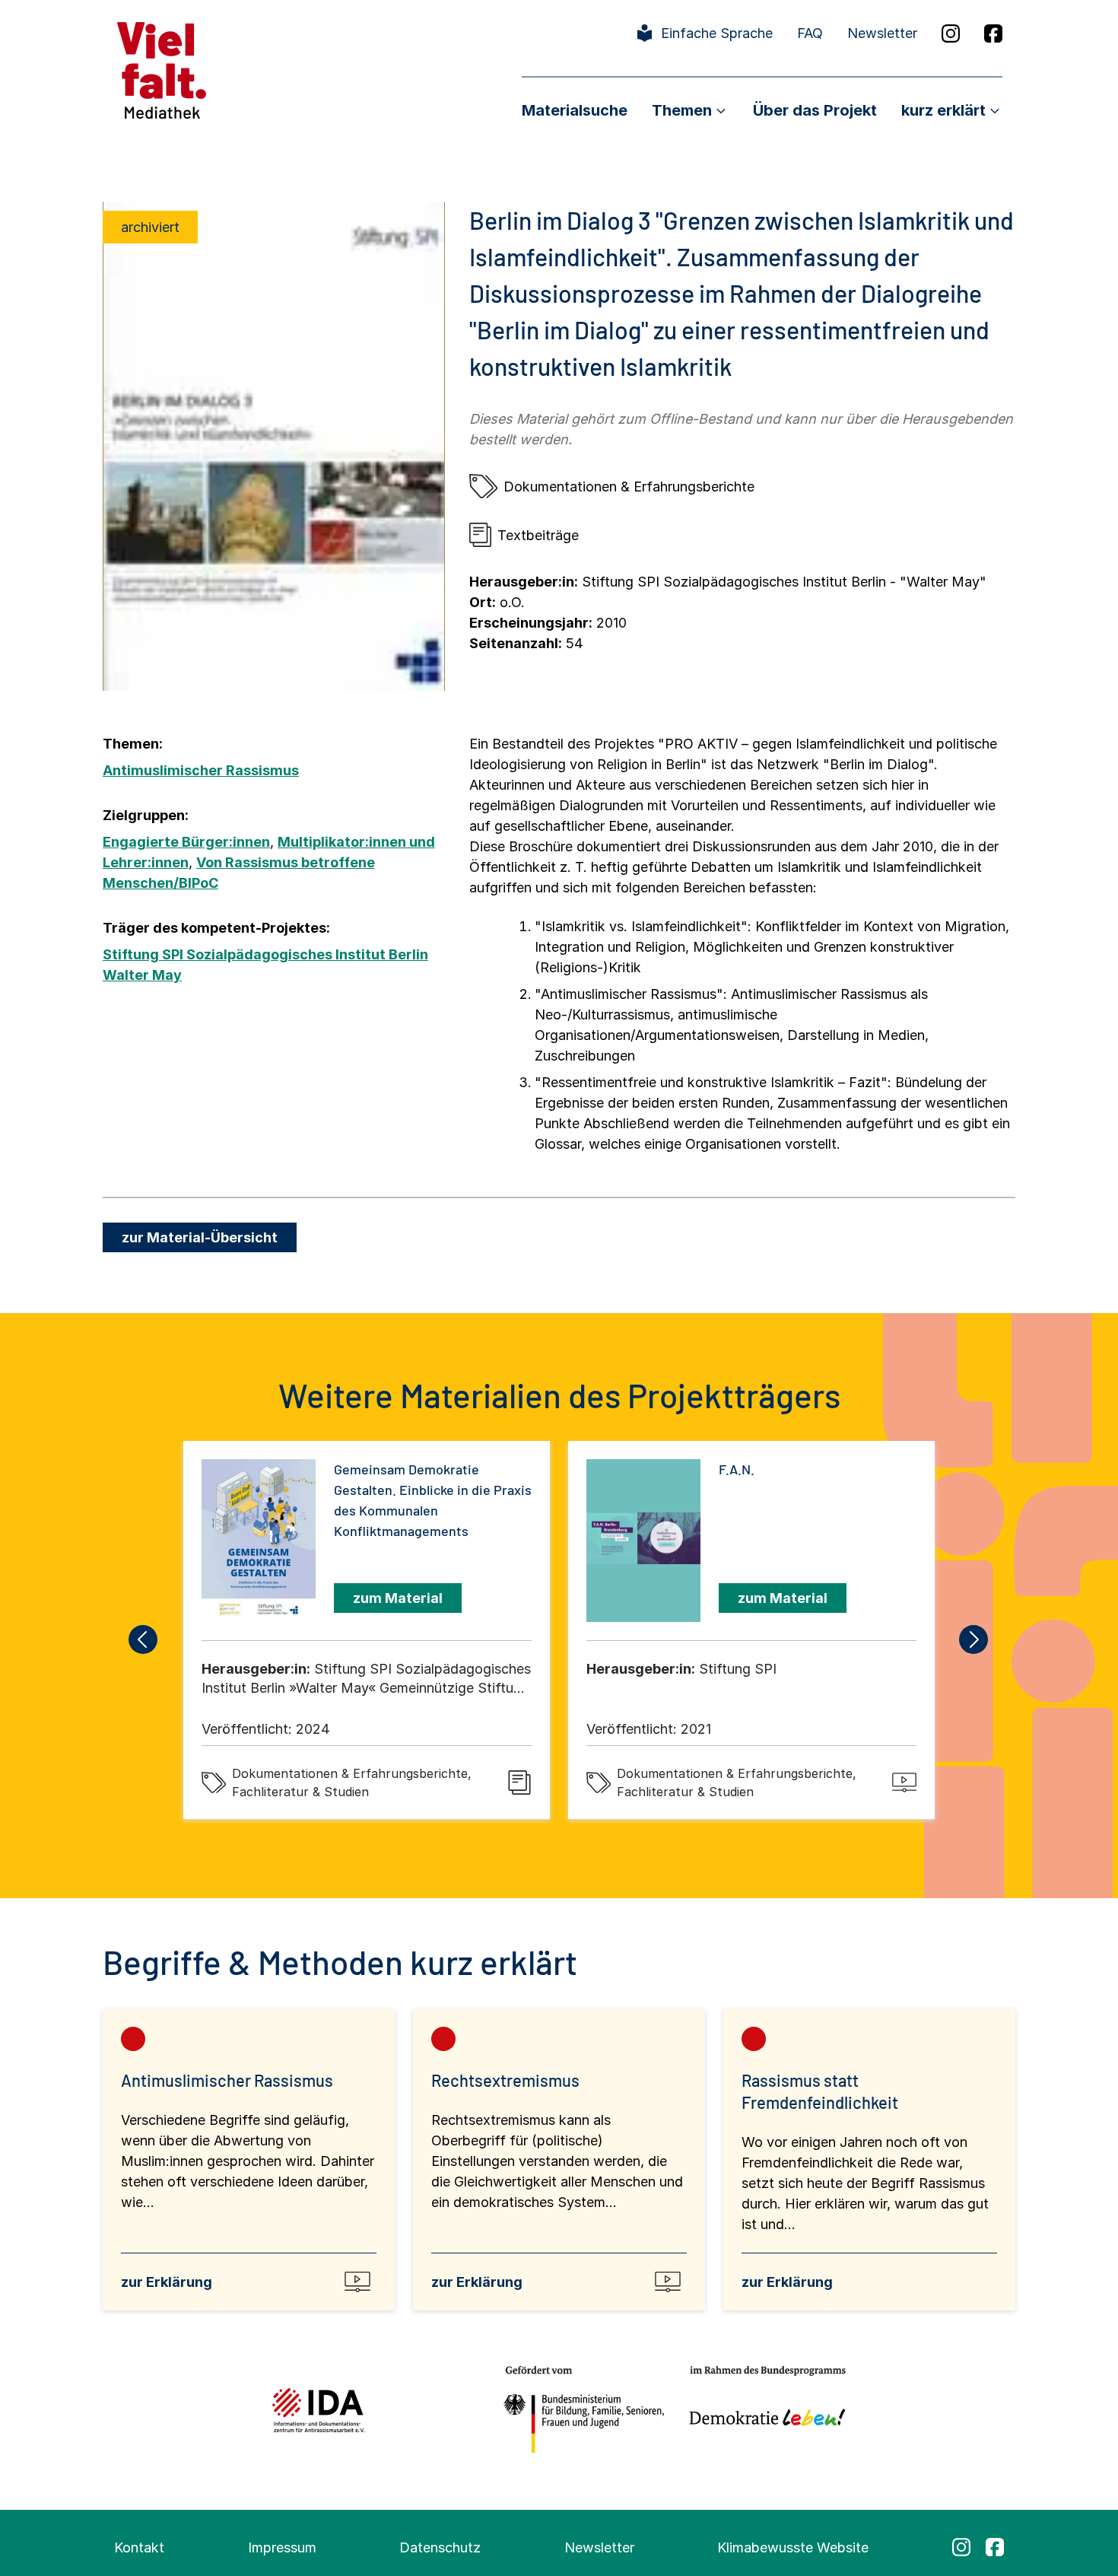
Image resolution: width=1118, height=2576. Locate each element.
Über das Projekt (815, 110)
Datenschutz (440, 2547)
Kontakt (139, 2547)
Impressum (282, 2547)
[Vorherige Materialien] (144, 1639)
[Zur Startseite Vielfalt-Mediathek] (162, 69)
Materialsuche (575, 110)
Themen (682, 110)
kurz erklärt (943, 110)
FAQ (810, 33)
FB (993, 33)
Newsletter (882, 33)
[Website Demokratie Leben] (763, 2410)
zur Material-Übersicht (200, 1237)
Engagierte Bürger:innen (186, 842)
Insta (951, 33)
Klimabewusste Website (793, 2547)
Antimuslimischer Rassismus (201, 770)
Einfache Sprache (717, 33)
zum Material (398, 1598)
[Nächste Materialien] (974, 1639)
